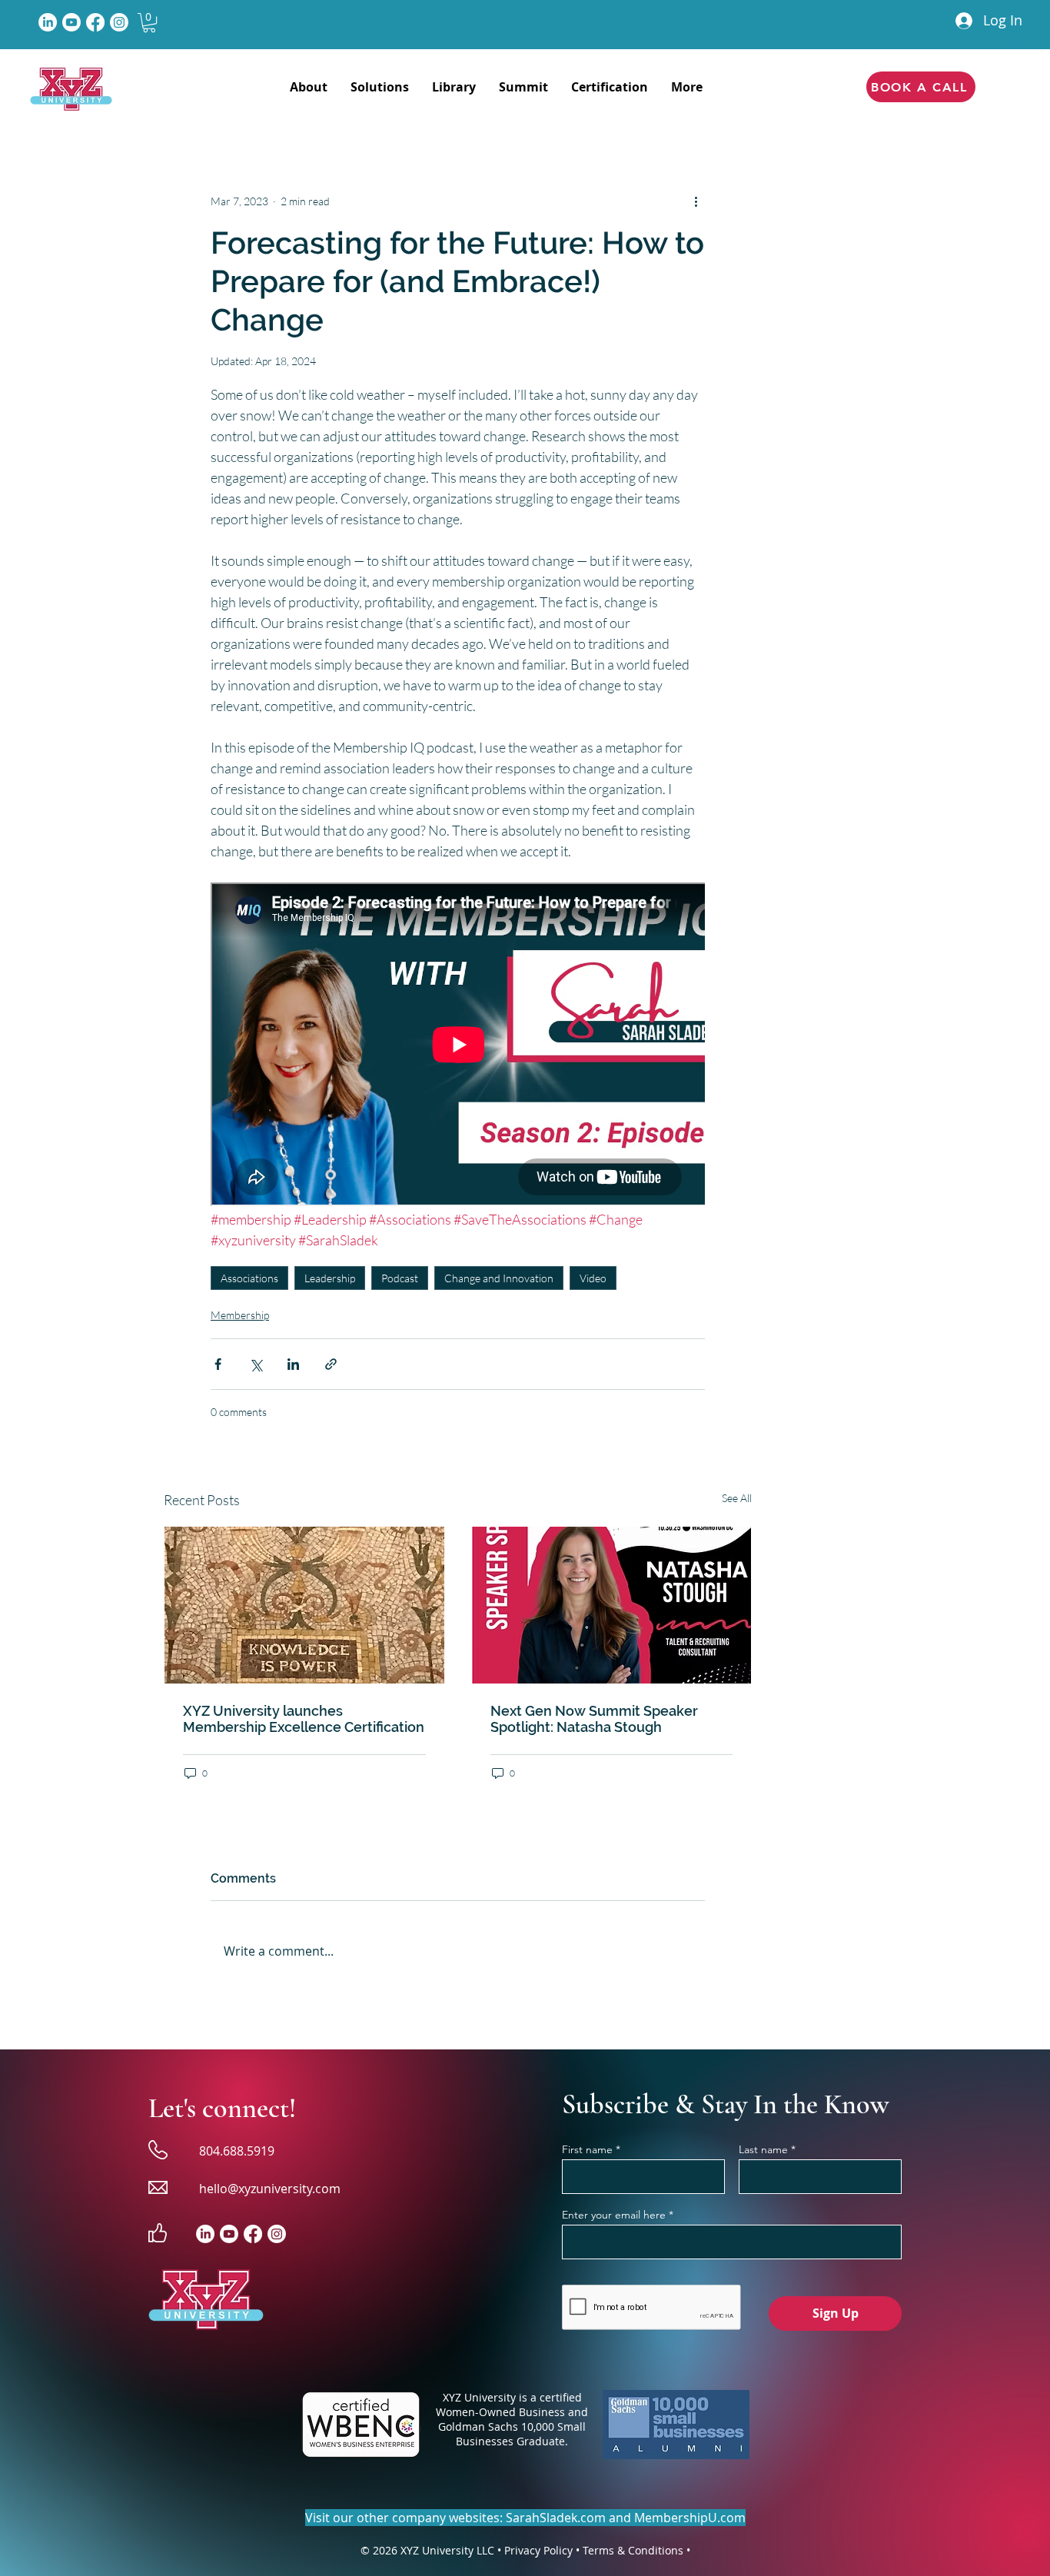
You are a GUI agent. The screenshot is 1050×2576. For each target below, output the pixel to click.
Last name (763, 2149)
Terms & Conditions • (636, 2550)
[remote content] (458, 1046)
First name (587, 2149)
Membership (240, 1315)
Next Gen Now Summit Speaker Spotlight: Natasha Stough (594, 1719)
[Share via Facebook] (218, 1364)
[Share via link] (331, 1364)
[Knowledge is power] (304, 1605)
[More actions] (696, 201)
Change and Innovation (499, 1278)
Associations (249, 1278)
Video (593, 1278)
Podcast (400, 1278)
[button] (149, 23)
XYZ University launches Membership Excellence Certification (304, 1719)
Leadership (330, 1278)
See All (737, 1498)
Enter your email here (614, 2215)
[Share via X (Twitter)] (256, 1364)
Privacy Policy (538, 2550)
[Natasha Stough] (612, 1605)
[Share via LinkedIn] (293, 1364)
